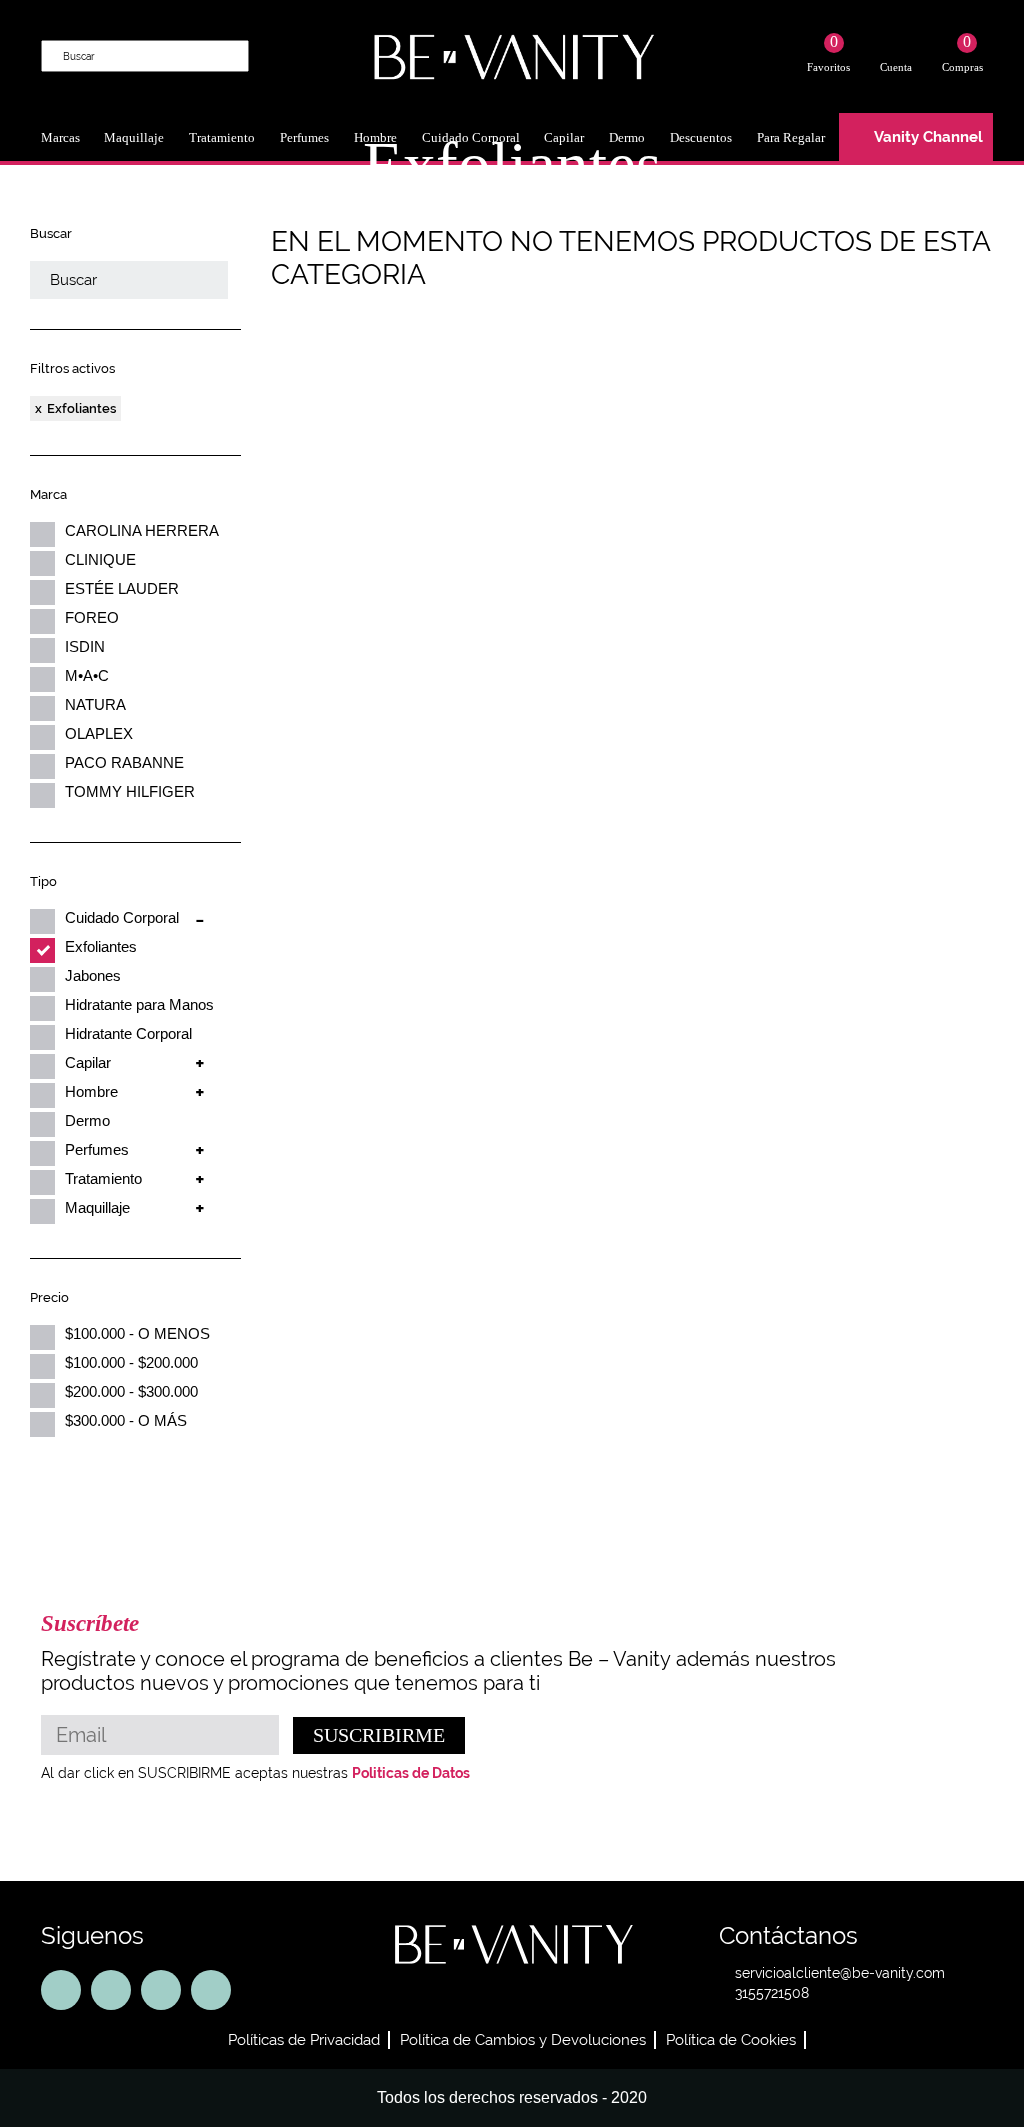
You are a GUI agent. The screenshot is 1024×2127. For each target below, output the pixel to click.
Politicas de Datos (411, 1773)
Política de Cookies (731, 2040)
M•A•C (87, 675)
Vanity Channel (928, 137)
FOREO (92, 617)
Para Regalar (791, 137)
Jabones (93, 975)
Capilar (88, 1062)
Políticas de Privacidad (304, 2040)
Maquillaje (134, 137)
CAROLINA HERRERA (142, 530)
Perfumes (304, 137)
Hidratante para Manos (139, 1004)
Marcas (60, 137)
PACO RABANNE (124, 762)
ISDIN (85, 646)
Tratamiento (222, 137)
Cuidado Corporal (122, 917)
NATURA (95, 704)
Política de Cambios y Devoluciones (523, 2040)
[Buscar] (232, 54)
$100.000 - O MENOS (137, 1333)
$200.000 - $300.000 (131, 1391)
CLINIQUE (100, 559)
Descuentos (701, 137)
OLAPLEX (99, 733)
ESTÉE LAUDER (122, 588)
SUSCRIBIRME (379, 1735)
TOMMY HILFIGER (130, 791)
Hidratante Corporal (128, 1033)
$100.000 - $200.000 (131, 1362)
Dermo (87, 1120)
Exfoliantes (81, 408)
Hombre (91, 1091)
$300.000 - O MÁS (126, 1420)
